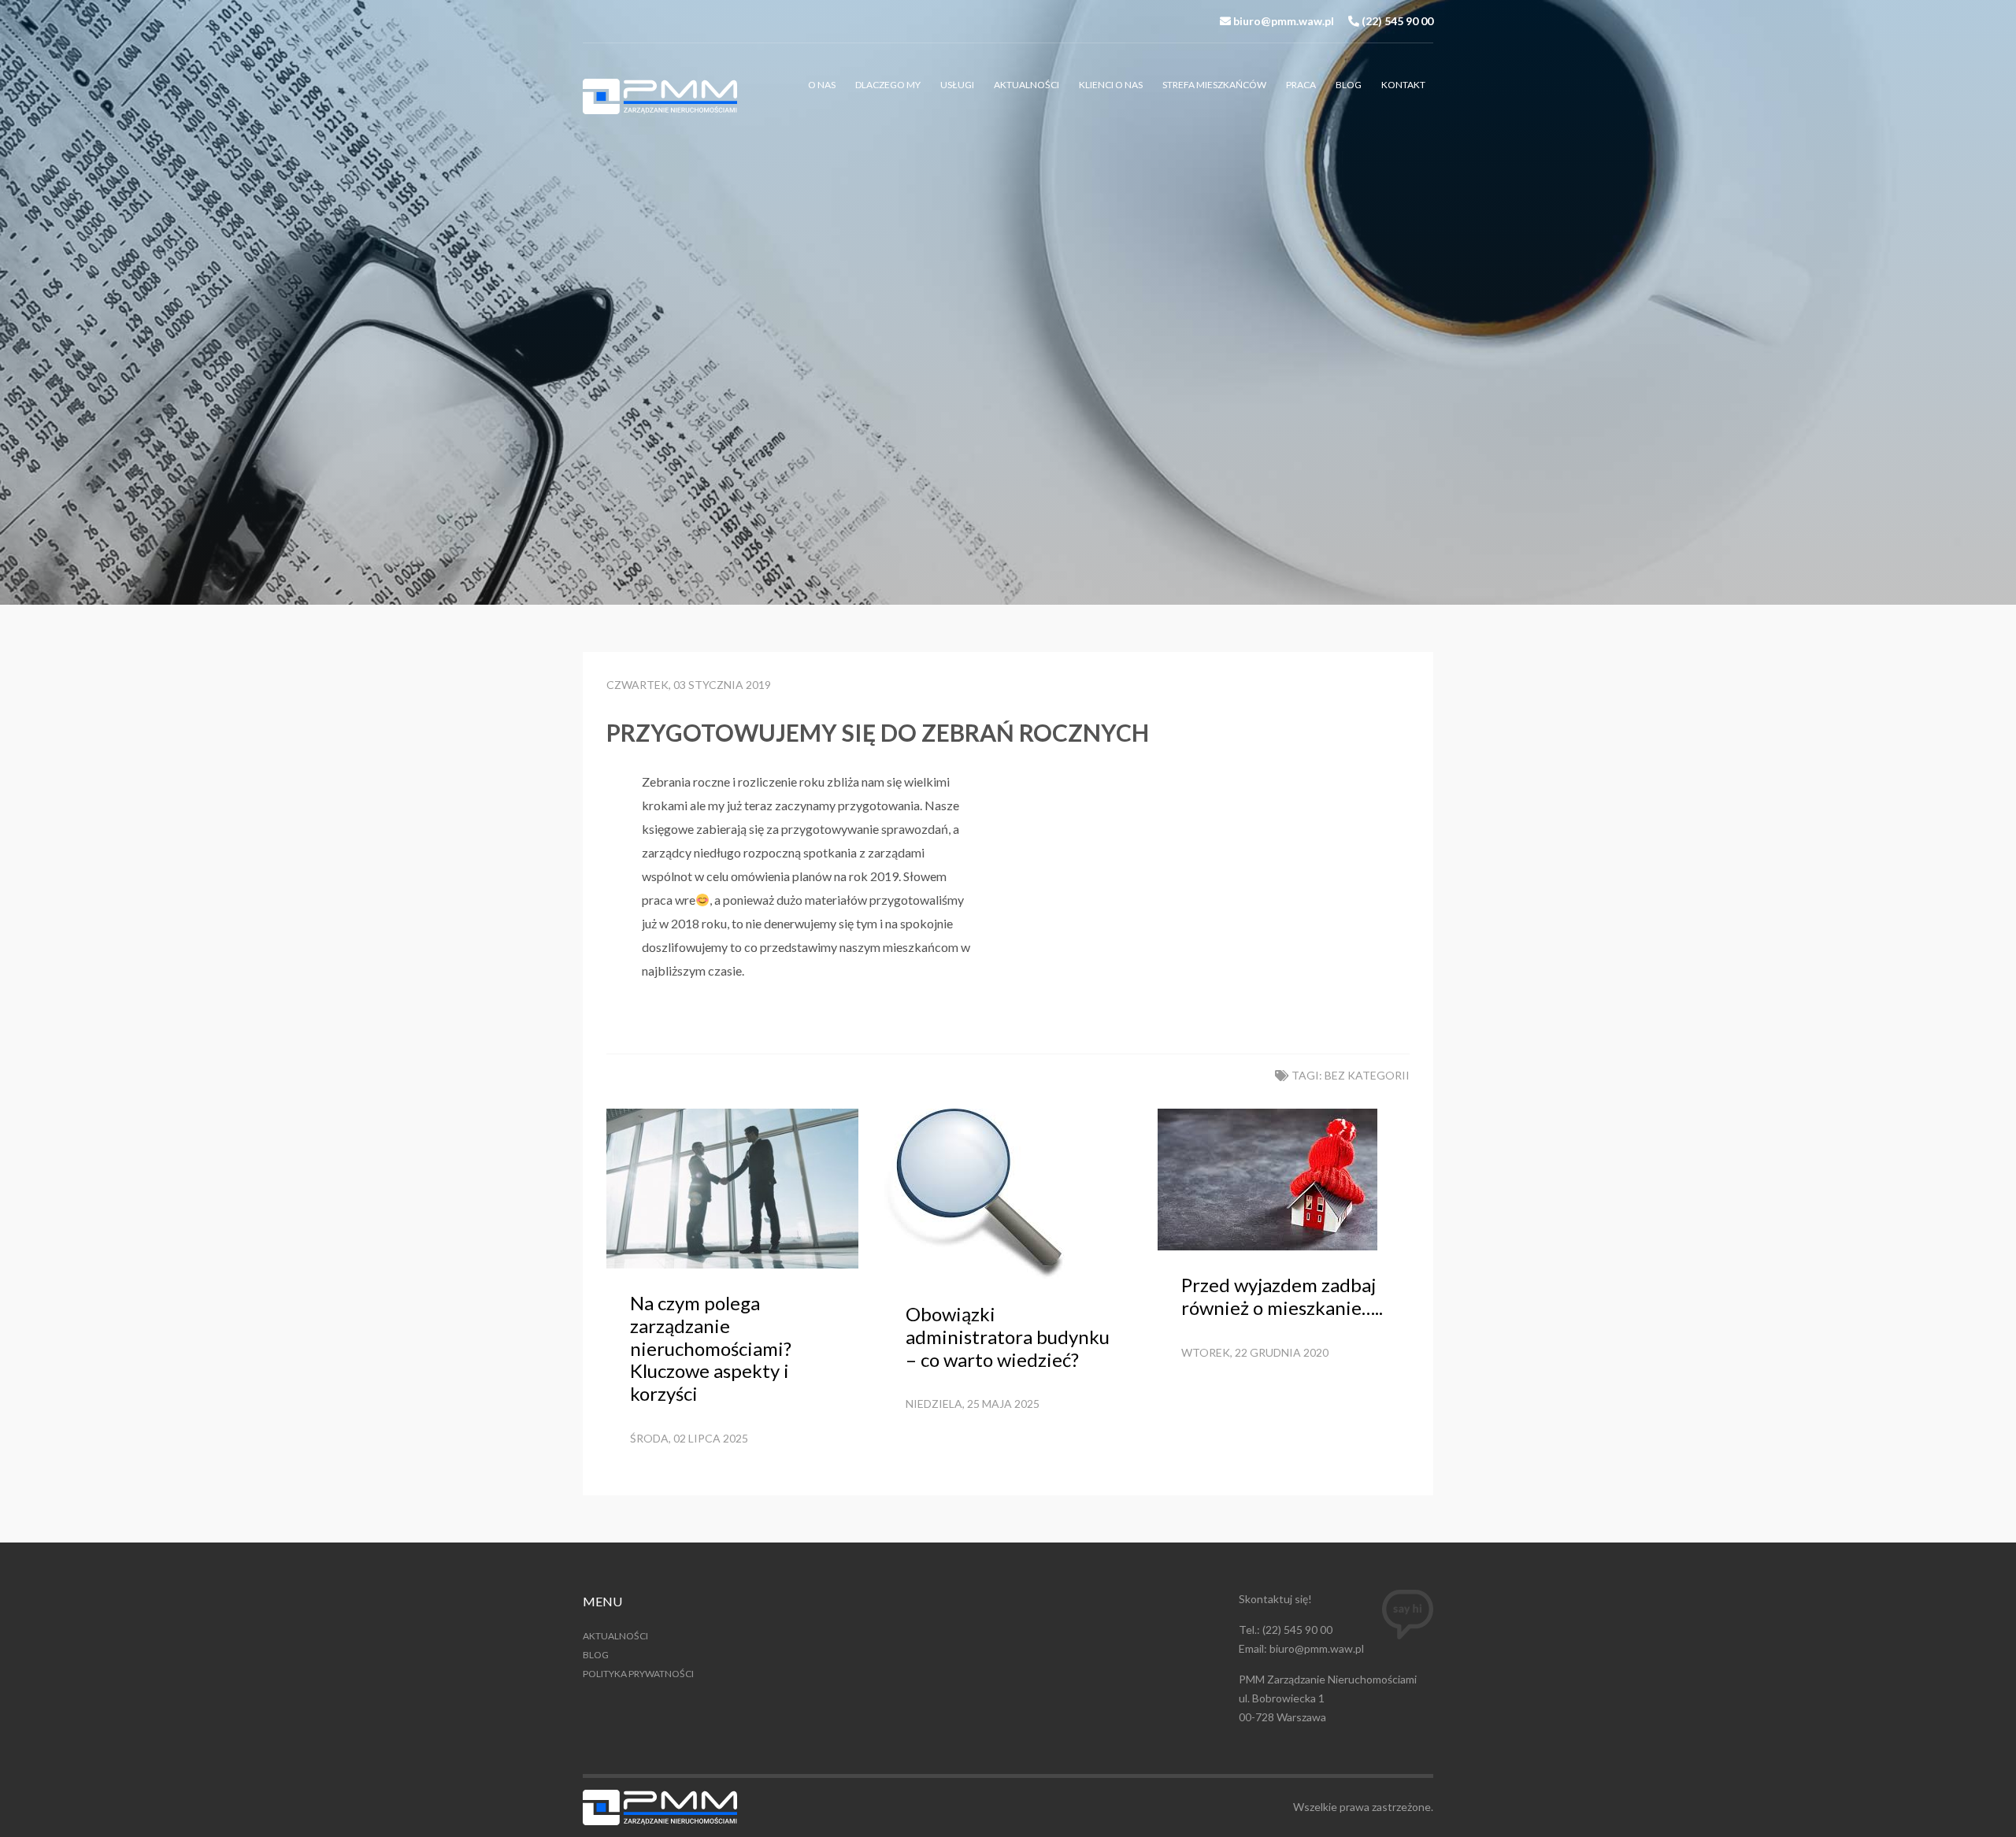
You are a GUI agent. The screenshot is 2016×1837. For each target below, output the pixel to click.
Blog (1349, 85)
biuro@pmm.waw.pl (1284, 21)
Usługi (957, 85)
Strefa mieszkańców (1214, 85)
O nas (822, 85)
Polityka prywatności (638, 1674)
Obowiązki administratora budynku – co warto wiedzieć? (1008, 1337)
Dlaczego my (888, 85)
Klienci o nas (1111, 85)
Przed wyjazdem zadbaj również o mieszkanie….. (1282, 1296)
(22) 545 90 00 (1397, 21)
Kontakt (1403, 85)
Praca (1301, 85)
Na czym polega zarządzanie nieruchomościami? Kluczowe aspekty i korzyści (711, 1348)
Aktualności (1027, 85)
